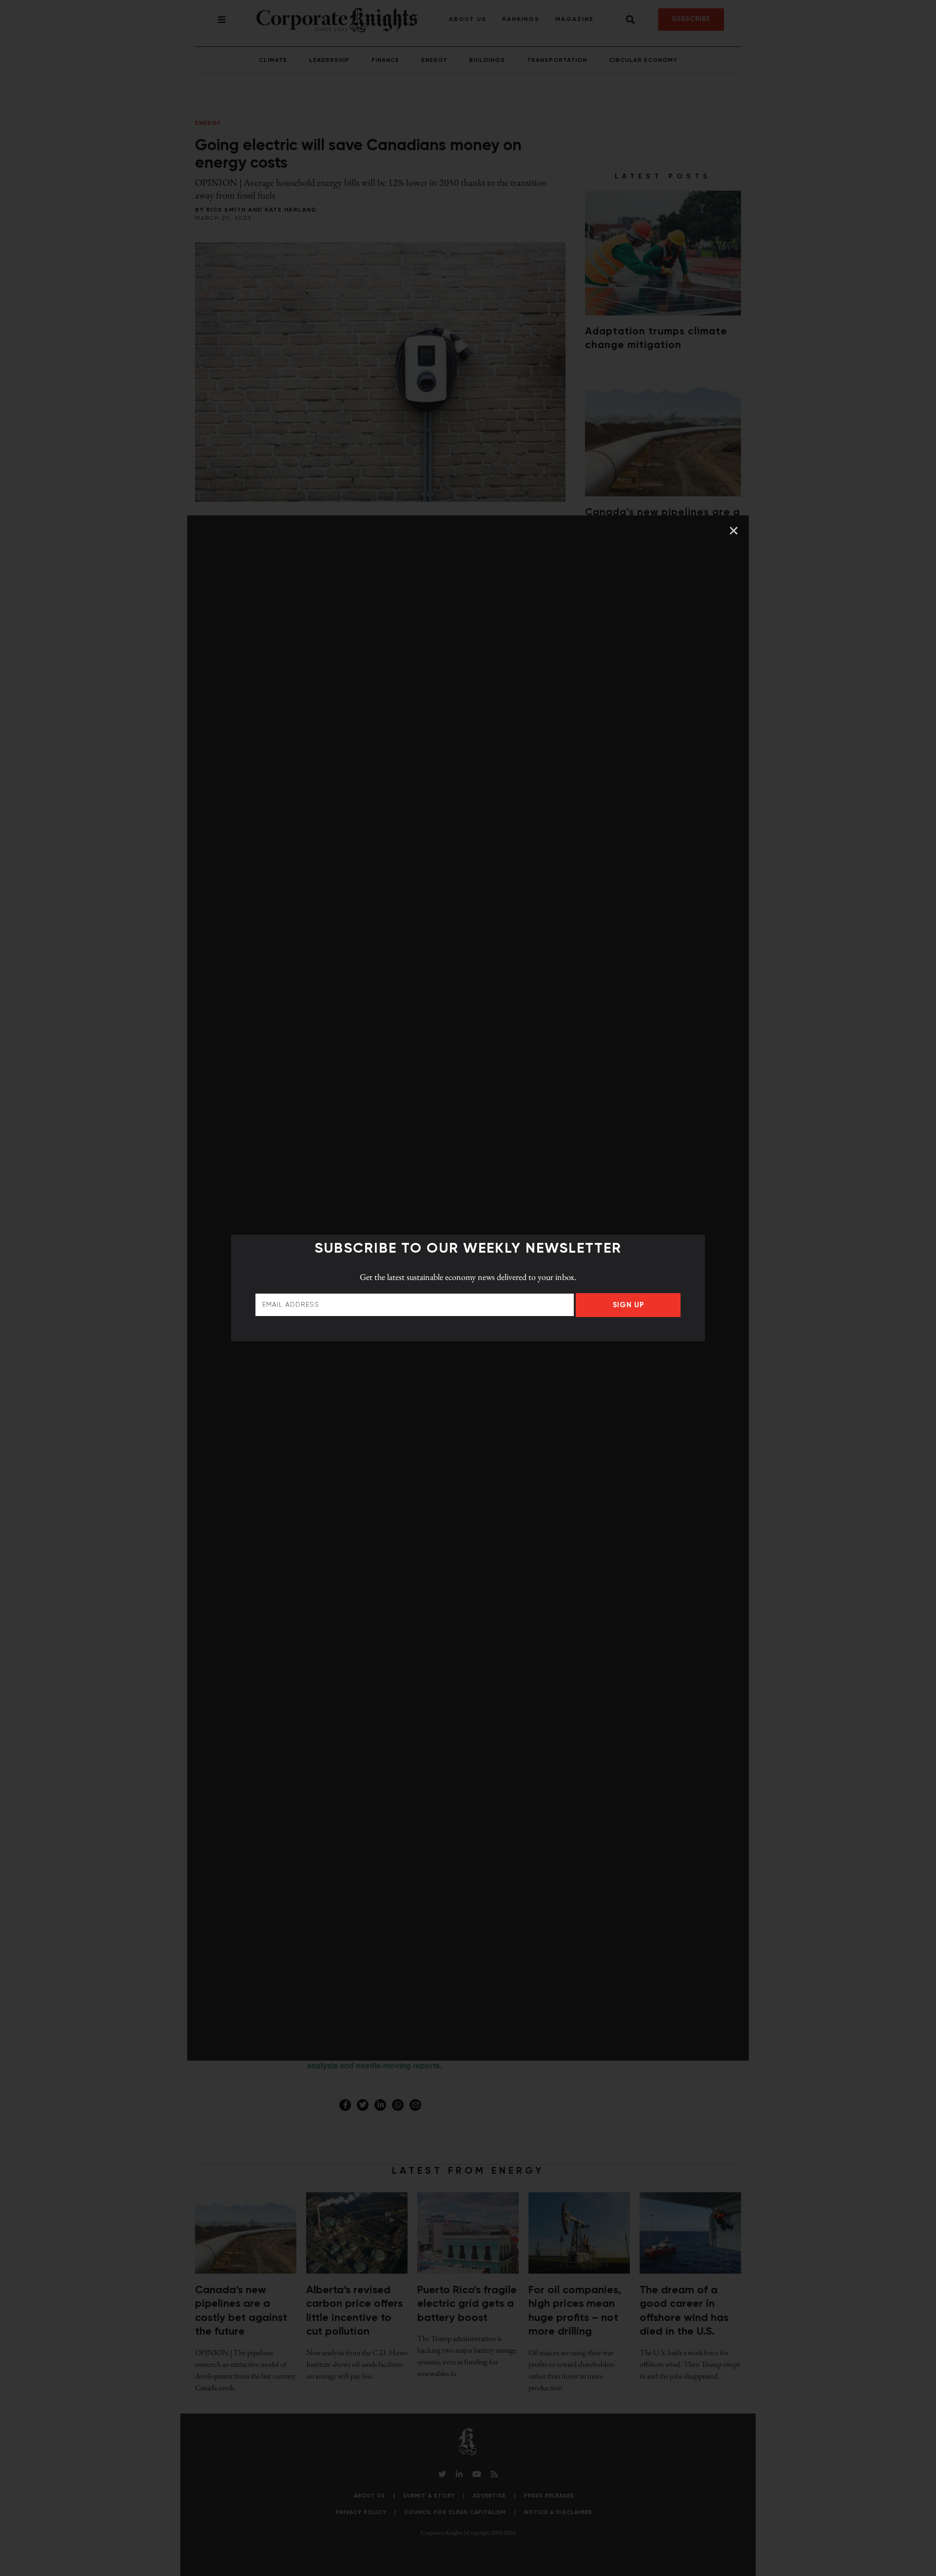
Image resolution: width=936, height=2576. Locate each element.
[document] (468, 1288)
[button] (734, 531)
